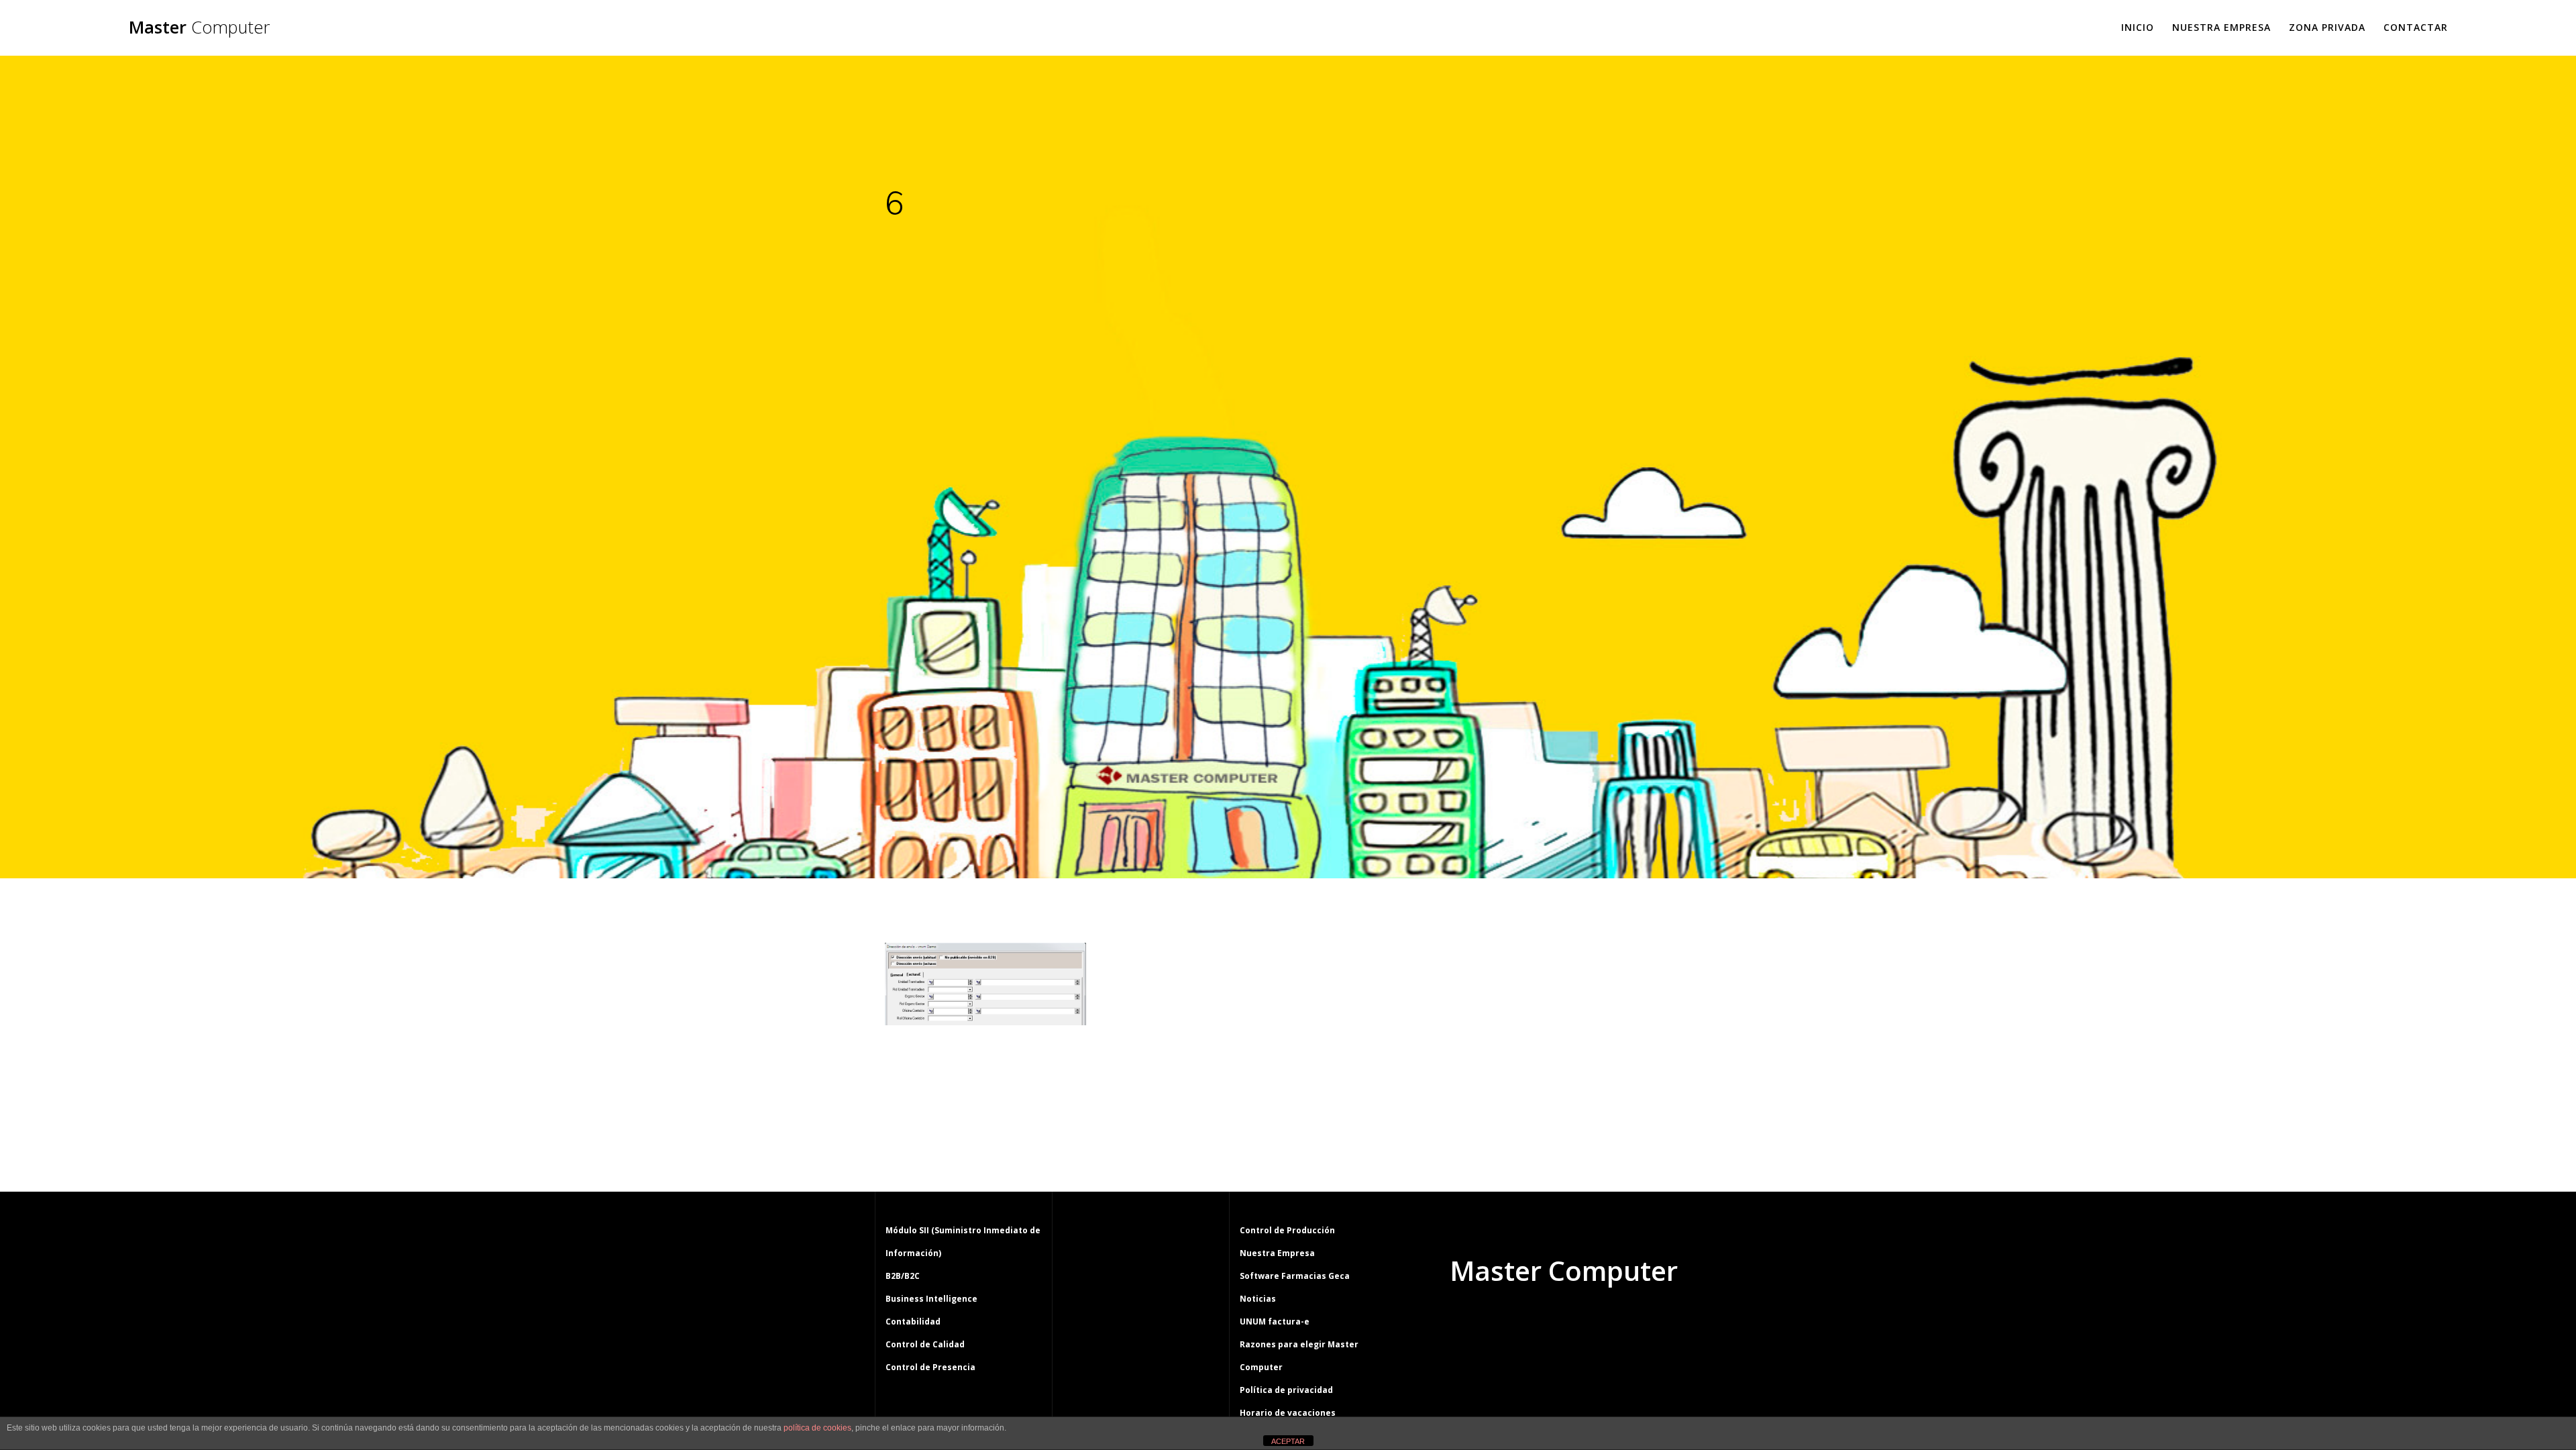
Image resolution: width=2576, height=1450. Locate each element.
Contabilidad (913, 1322)
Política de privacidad (1286, 1390)
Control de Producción (1287, 1230)
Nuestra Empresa (2221, 27)
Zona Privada (2327, 27)
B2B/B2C (903, 1276)
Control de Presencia (930, 1367)
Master (199, 28)
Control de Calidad (925, 1344)
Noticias (1258, 1299)
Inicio (2138, 27)
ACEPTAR (1288, 1441)
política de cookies (817, 1428)
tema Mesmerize (1603, 1322)
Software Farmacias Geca (1295, 1276)
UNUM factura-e (1275, 1322)
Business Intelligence (931, 1299)
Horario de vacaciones (1288, 1413)
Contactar (2416, 27)
